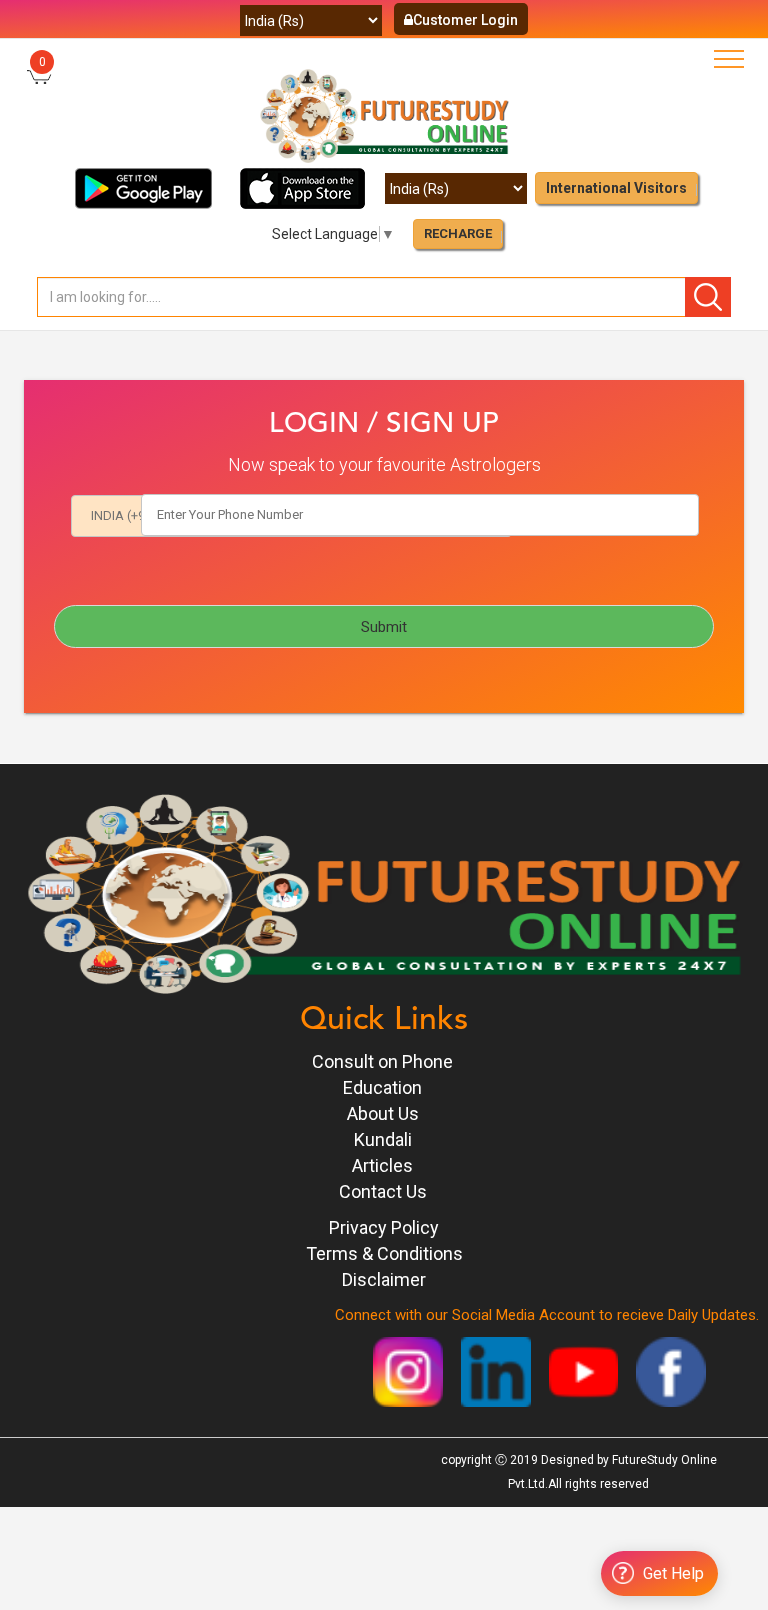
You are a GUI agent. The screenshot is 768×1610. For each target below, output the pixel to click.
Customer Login (465, 20)
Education (382, 1087)
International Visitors (616, 188)
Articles (382, 1165)
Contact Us (383, 1191)
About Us (383, 1113)
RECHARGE (458, 233)
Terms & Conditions (384, 1253)
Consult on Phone (382, 1061)
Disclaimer (384, 1279)
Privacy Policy (384, 1227)
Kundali (383, 1139)
